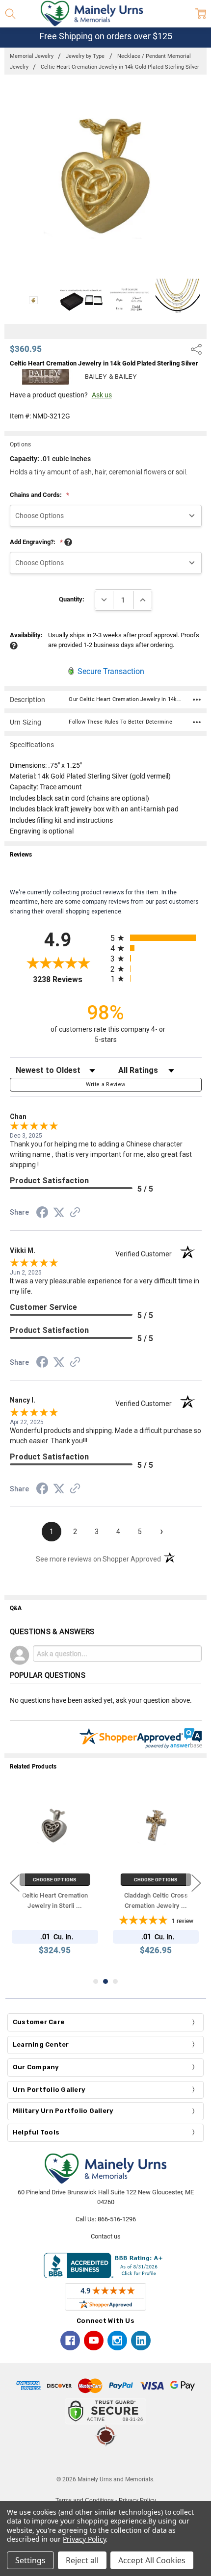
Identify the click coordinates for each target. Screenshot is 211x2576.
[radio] (156, 938)
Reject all (82, 2560)
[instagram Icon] (117, 2341)
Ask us (102, 395)
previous (15, 1883)
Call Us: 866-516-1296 (106, 2219)
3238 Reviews (69, 979)
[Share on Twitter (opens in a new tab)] (59, 1213)
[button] (105, 2461)
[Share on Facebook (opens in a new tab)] (42, 1214)
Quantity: (72, 599)
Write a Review (106, 1084)
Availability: (26, 635)
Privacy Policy (84, 2539)
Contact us (106, 2236)
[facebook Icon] (70, 2341)
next (196, 1883)
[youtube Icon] (94, 2341)
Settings (30, 2560)
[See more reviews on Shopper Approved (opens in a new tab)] (75, 1214)
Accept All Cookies (152, 2560)
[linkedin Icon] (141, 2341)
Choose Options (55, 1880)
